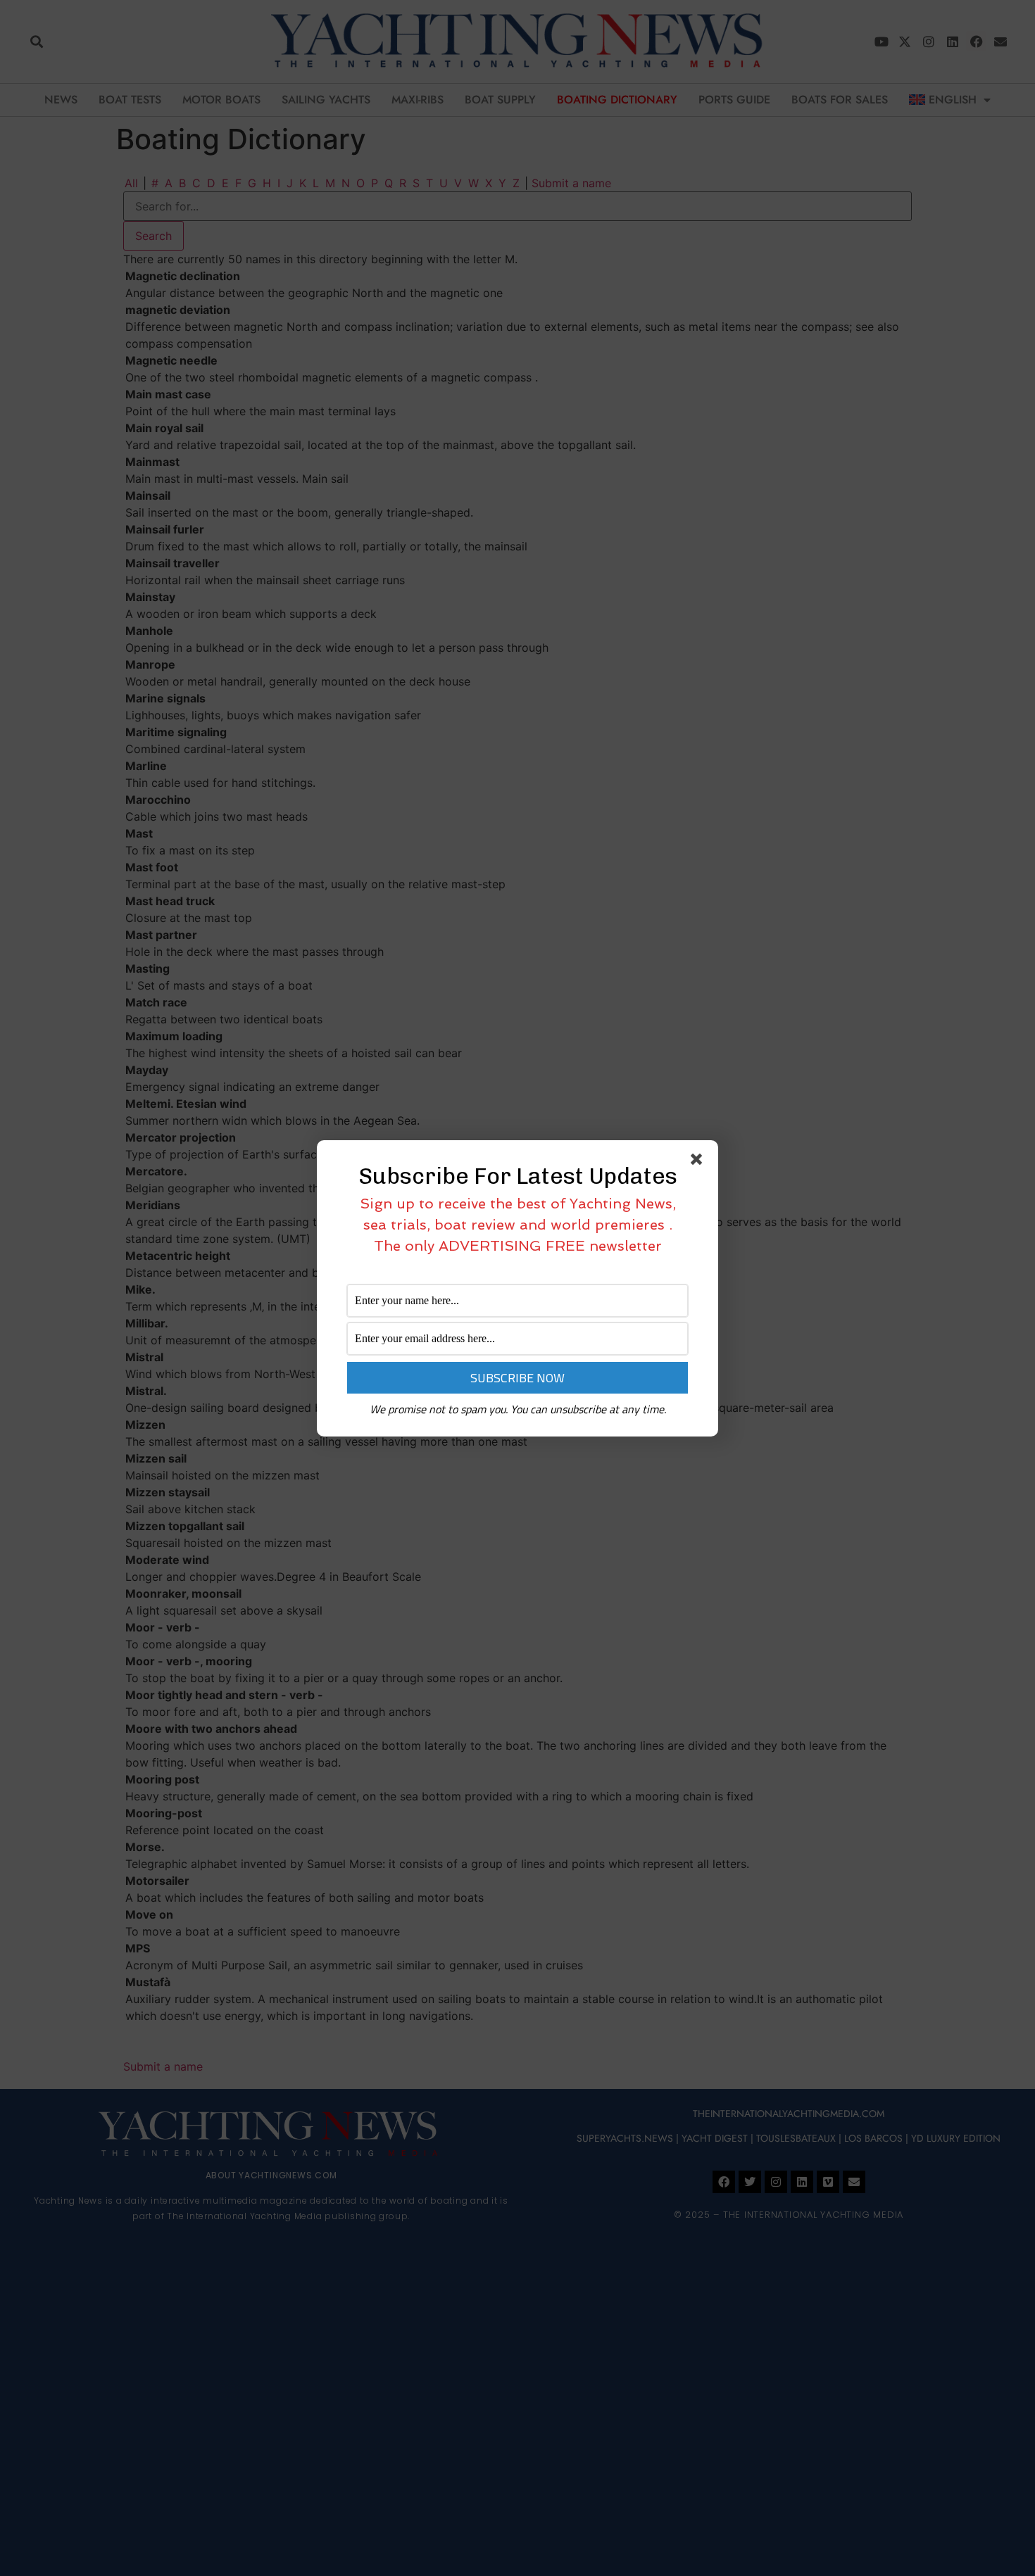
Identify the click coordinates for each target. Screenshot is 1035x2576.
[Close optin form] (699, 1162)
